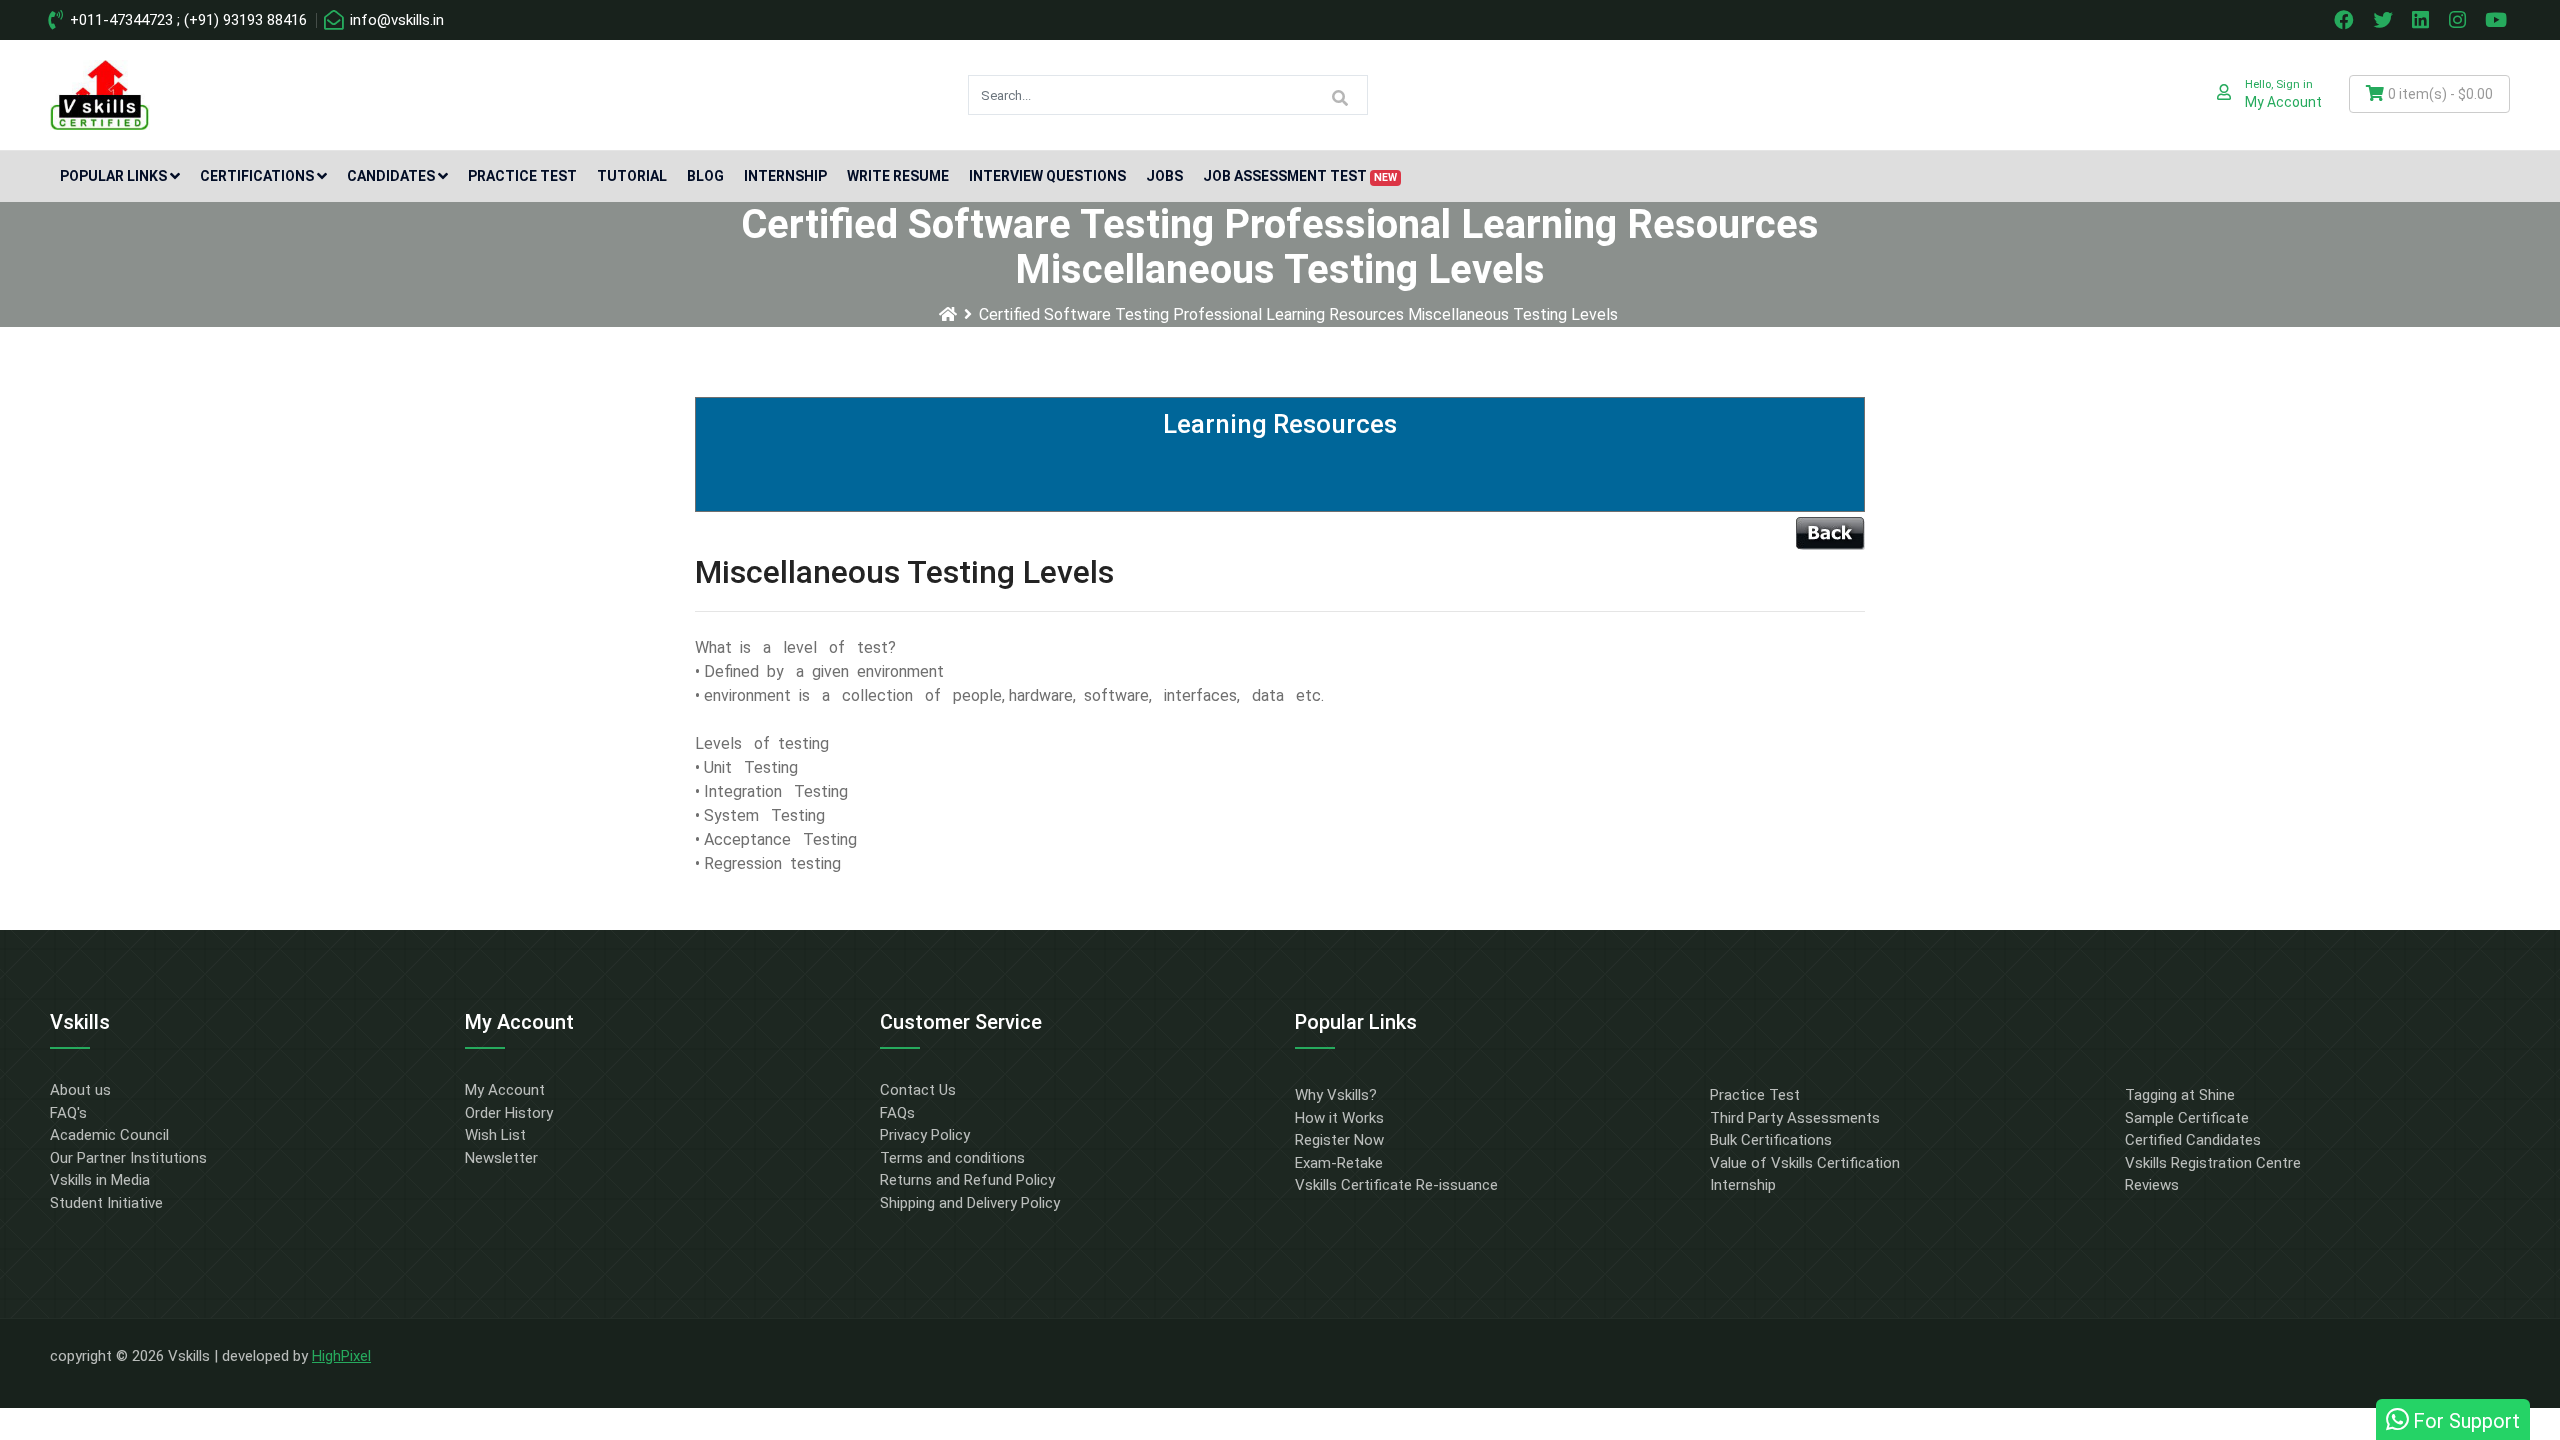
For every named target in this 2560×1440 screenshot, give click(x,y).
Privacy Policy (925, 1135)
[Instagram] (2460, 20)
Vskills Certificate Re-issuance (1396, 1185)
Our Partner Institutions (128, 1158)
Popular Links (113, 176)
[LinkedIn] (2423, 20)
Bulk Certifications (1771, 1140)
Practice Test (522, 176)
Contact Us (918, 1090)
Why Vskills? (1336, 1095)
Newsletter (501, 1158)
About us (80, 1090)
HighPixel (341, 1356)
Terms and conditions (952, 1158)
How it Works (1339, 1118)
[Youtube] (2499, 20)
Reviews (2152, 1185)
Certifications (257, 176)
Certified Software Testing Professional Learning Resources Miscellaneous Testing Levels (1298, 314)
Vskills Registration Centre (2213, 1163)
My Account (505, 1090)
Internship (785, 176)
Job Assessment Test (1300, 176)
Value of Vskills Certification (1805, 1163)
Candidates (391, 176)
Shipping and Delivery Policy (970, 1203)
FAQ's (68, 1113)
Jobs (1164, 176)
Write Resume (898, 176)
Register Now (1339, 1140)
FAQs (897, 1113)
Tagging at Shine (2180, 1095)
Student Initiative (106, 1203)
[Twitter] (2385, 20)
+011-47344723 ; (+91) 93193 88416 (186, 20)
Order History (509, 1113)
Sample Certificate (2187, 1118)
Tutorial (632, 176)
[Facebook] (2346, 20)
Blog (705, 176)
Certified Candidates (2193, 1140)
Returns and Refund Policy (967, 1180)
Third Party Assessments (1795, 1118)
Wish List (495, 1135)
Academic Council (109, 1135)
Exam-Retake (1339, 1163)
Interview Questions (1047, 176)
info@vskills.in (395, 20)
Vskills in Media (100, 1180)
